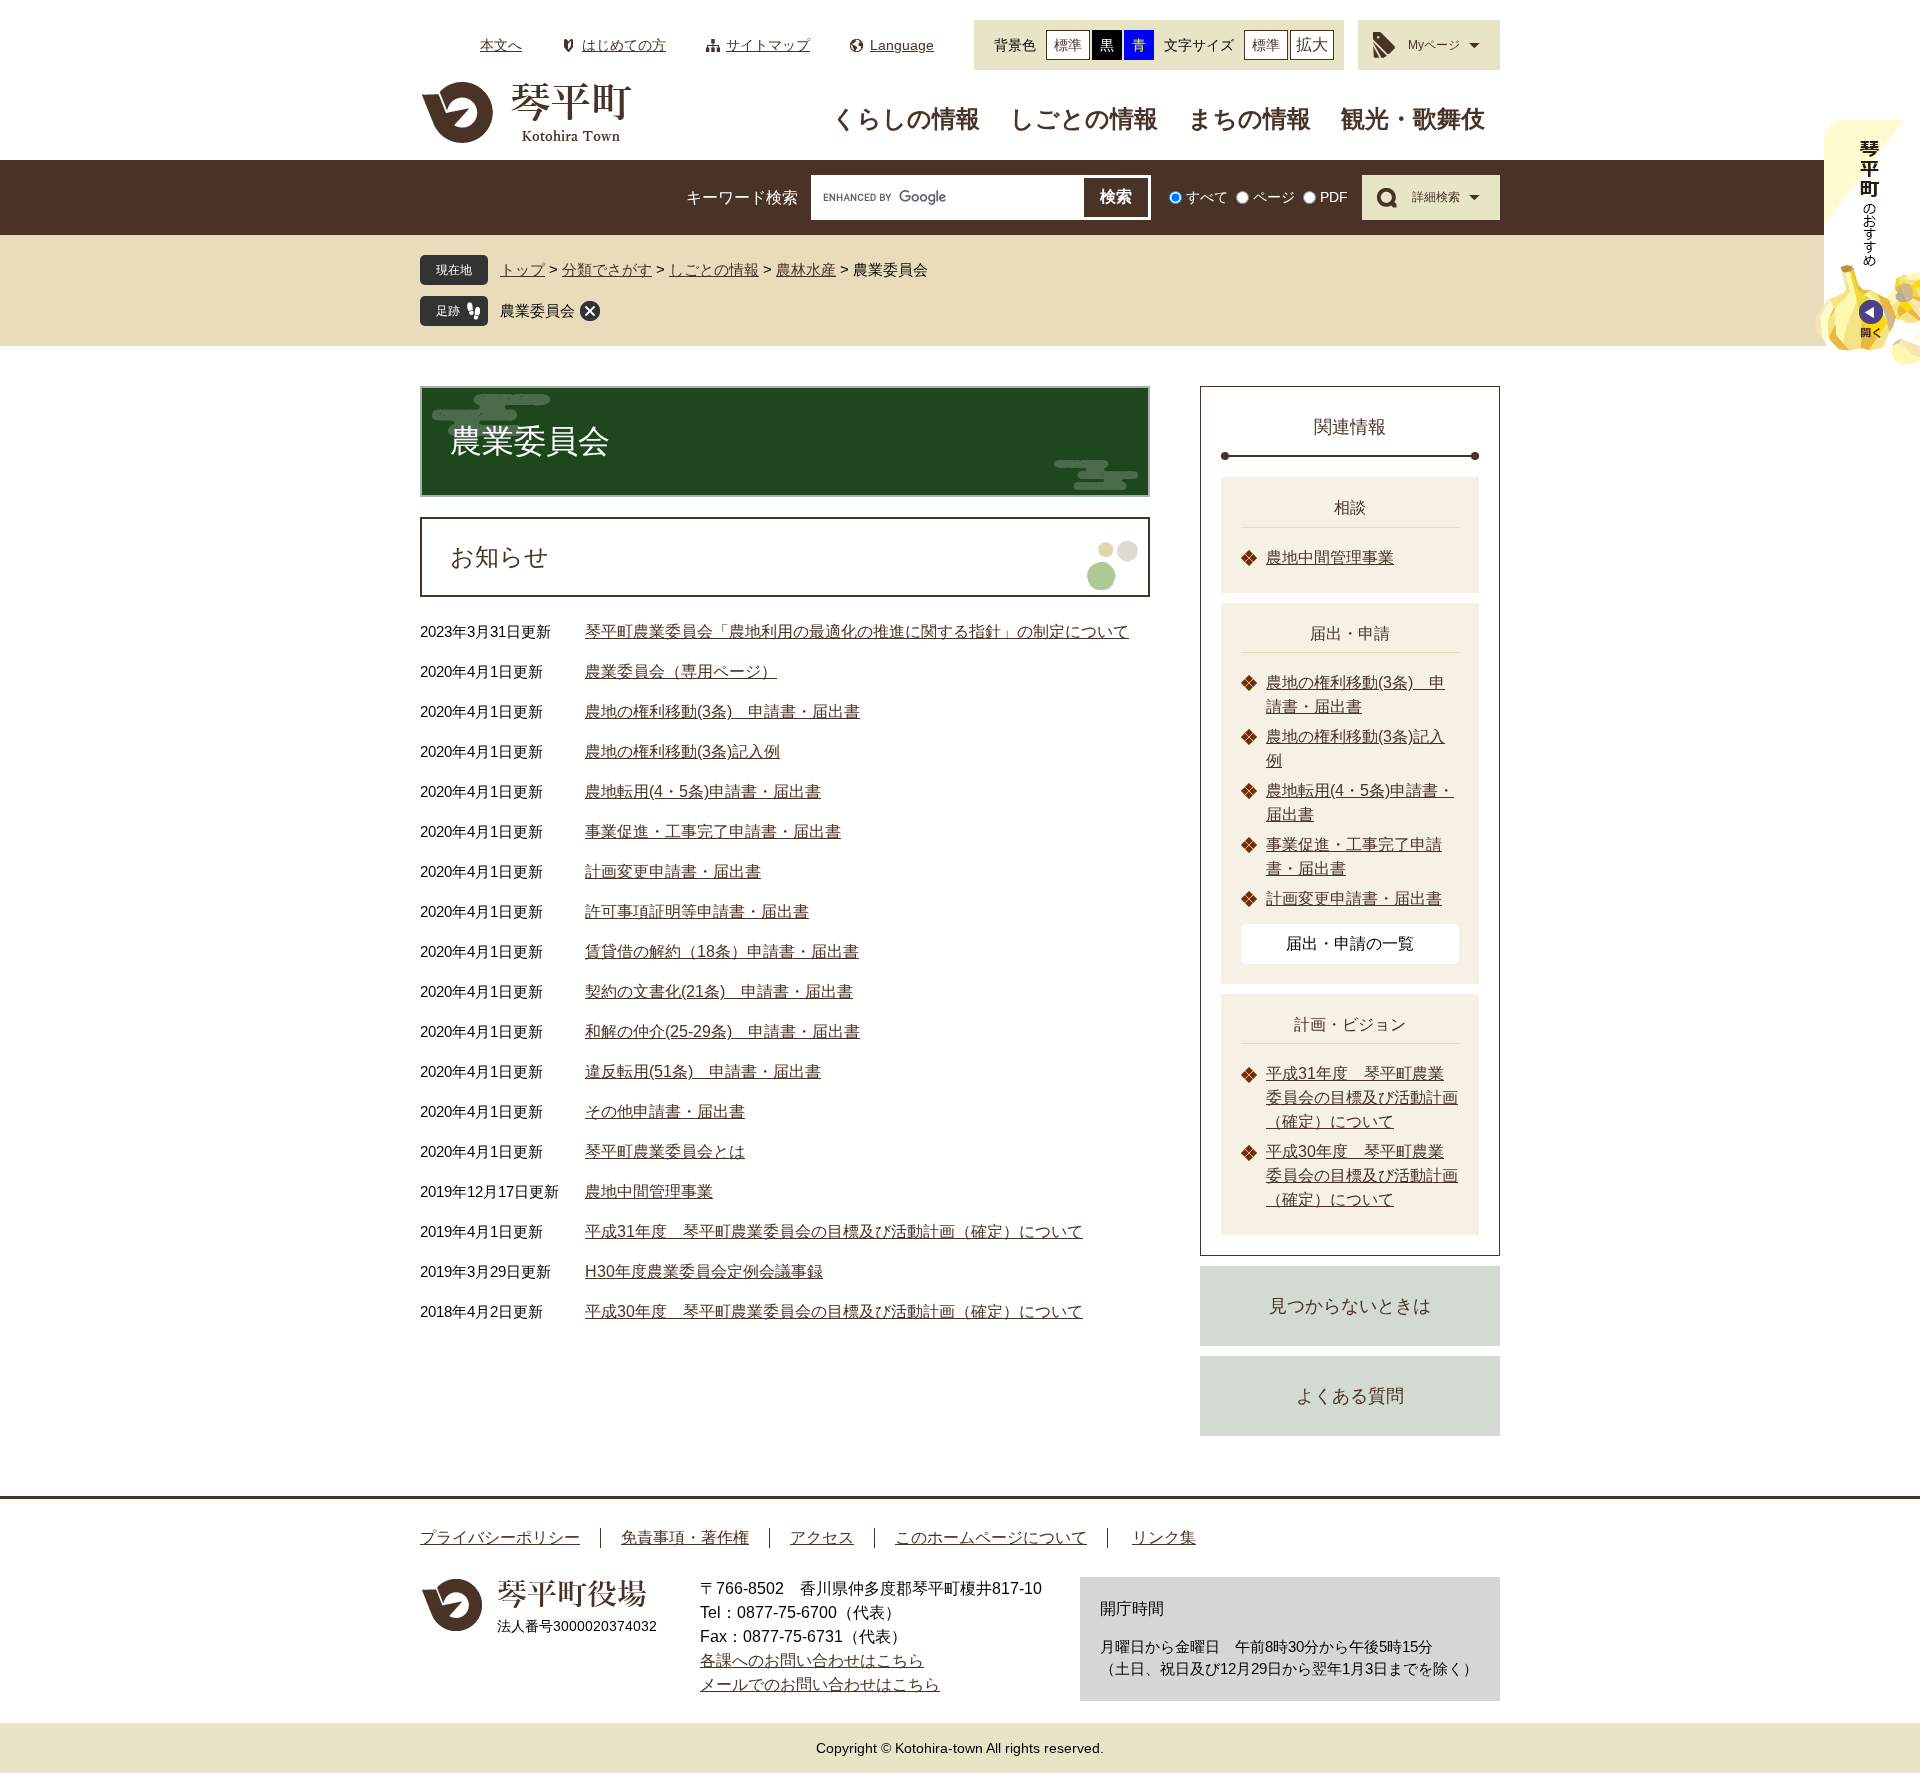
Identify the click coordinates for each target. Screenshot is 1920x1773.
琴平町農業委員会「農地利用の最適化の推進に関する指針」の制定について (857, 631)
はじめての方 (624, 45)
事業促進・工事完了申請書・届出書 (713, 831)
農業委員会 (537, 310)
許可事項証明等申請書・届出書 (697, 911)
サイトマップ (768, 45)
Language (902, 45)
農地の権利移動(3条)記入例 (682, 751)
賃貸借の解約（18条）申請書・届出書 (722, 951)
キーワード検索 (742, 197)
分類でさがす (607, 269)
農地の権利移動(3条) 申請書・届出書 (722, 711)
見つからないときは (1350, 1306)
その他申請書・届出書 (665, 1111)
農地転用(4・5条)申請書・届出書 (703, 791)
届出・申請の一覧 (1350, 943)
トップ (522, 269)
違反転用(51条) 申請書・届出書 (703, 1071)
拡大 (1312, 44)
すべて (1207, 197)
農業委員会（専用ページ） (681, 671)
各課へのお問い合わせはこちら (812, 1660)
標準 (1068, 45)
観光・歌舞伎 (1413, 118)
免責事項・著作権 (685, 1537)
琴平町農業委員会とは (665, 1151)
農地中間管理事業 (649, 1191)
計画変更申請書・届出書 (673, 871)
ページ (1274, 197)
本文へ (501, 45)
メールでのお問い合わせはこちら (820, 1684)
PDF (1334, 197)
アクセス (822, 1537)
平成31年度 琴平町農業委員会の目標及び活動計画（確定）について (834, 1231)
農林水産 (806, 269)
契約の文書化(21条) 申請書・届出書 (719, 991)
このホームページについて (991, 1537)
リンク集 (1164, 1537)
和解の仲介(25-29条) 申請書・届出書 (722, 1031)
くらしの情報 (906, 118)
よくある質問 (1350, 1396)
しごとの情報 (1084, 118)
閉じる (590, 311)
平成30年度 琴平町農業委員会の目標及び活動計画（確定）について (834, 1311)
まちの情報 (1249, 118)
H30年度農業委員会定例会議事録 (704, 1271)
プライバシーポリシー (500, 1537)
